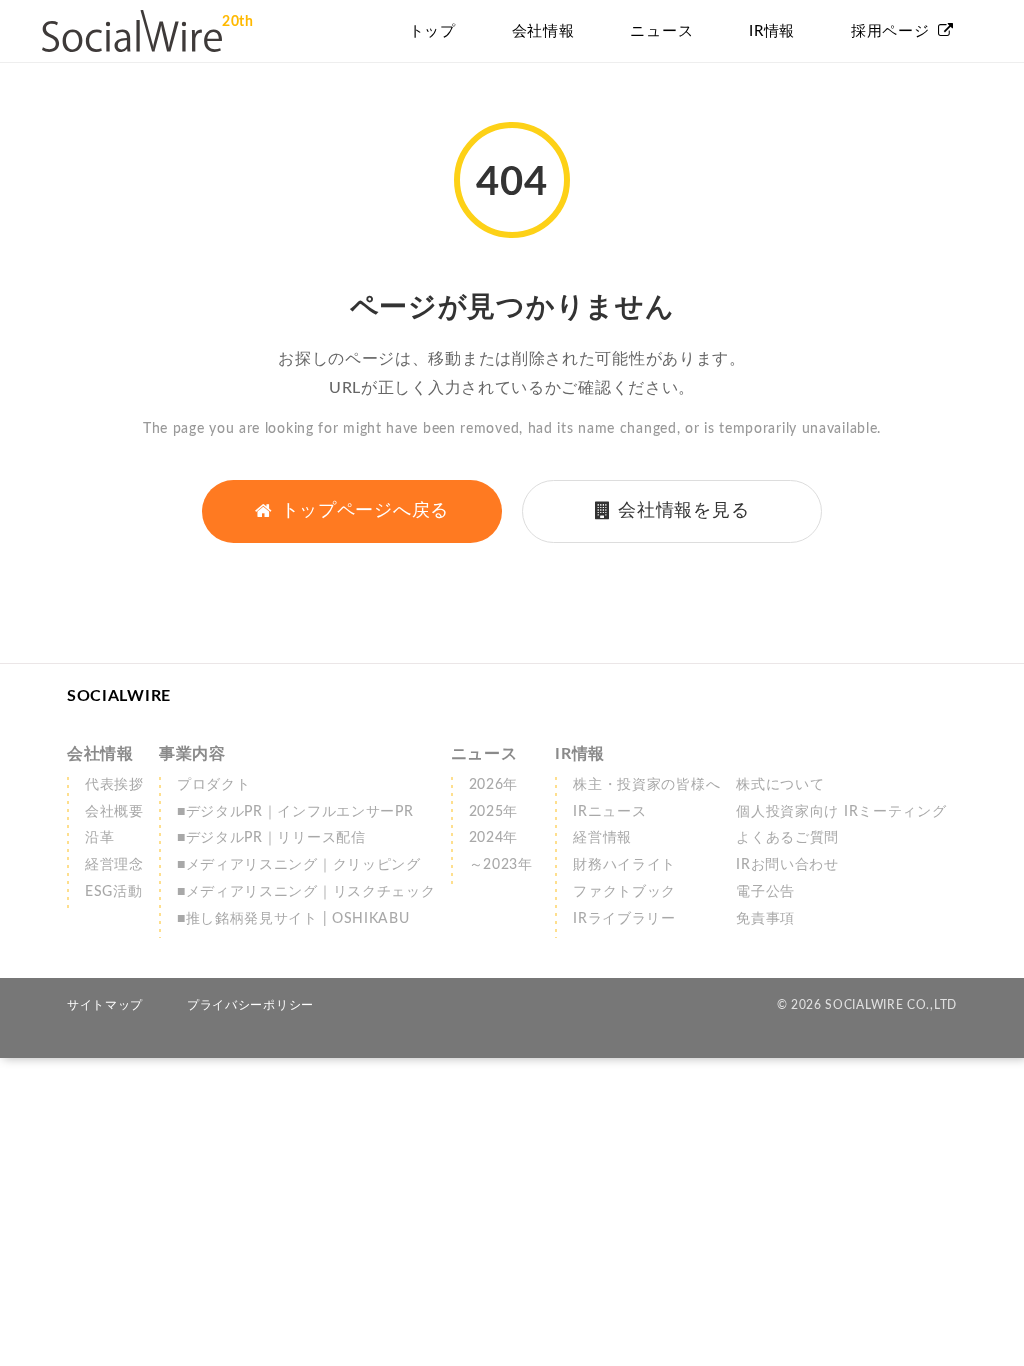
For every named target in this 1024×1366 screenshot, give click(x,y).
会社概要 (114, 812)
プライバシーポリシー (250, 1005)
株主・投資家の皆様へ (646, 785)
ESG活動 (114, 892)
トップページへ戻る (365, 511)
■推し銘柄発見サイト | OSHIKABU (293, 919)
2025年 (494, 812)
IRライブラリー (624, 919)
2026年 (494, 785)
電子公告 (765, 892)
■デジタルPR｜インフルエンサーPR (295, 812)
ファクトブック (624, 892)
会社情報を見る (683, 511)
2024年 (494, 838)
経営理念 (114, 865)
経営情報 (602, 838)
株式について (780, 785)
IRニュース (609, 812)
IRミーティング (841, 812)
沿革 (99, 838)
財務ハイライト (624, 865)
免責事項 (765, 919)
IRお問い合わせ (787, 865)
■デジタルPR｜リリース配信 (271, 838)
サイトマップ (105, 1005)
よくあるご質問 (787, 838)
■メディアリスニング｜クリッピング (299, 865)
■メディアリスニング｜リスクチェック (306, 892)
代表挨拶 (114, 785)
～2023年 (501, 865)
